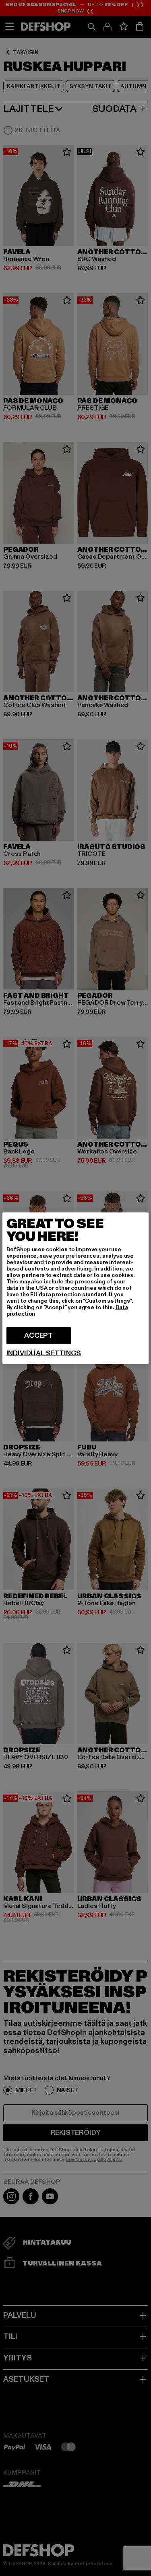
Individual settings (44, 1353)
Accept (38, 1335)
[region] (76, 1288)
